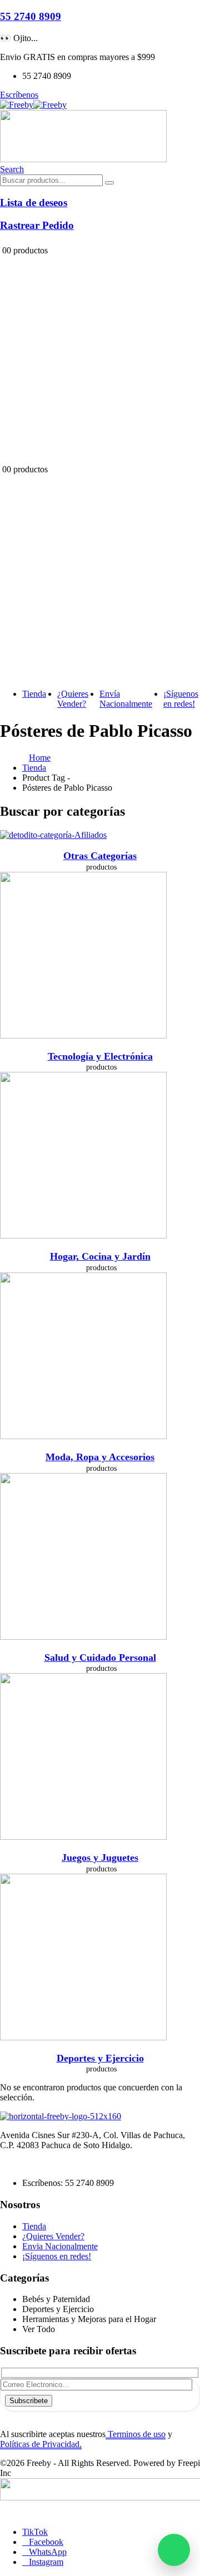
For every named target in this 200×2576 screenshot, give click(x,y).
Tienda (34, 694)
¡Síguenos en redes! (181, 699)
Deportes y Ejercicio (100, 2058)
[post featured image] (53, 835)
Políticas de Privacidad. (41, 2444)
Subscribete (29, 2401)
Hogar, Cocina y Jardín (100, 1256)
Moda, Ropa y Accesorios (100, 1457)
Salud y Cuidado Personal (100, 1658)
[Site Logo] (33, 105)
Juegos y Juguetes (100, 1858)
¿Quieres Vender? (73, 699)
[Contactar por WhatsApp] (174, 2550)
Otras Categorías (100, 856)
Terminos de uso (136, 2434)
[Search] (109, 183)
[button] (12, 169)
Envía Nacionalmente (126, 699)
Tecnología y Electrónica (100, 1056)
